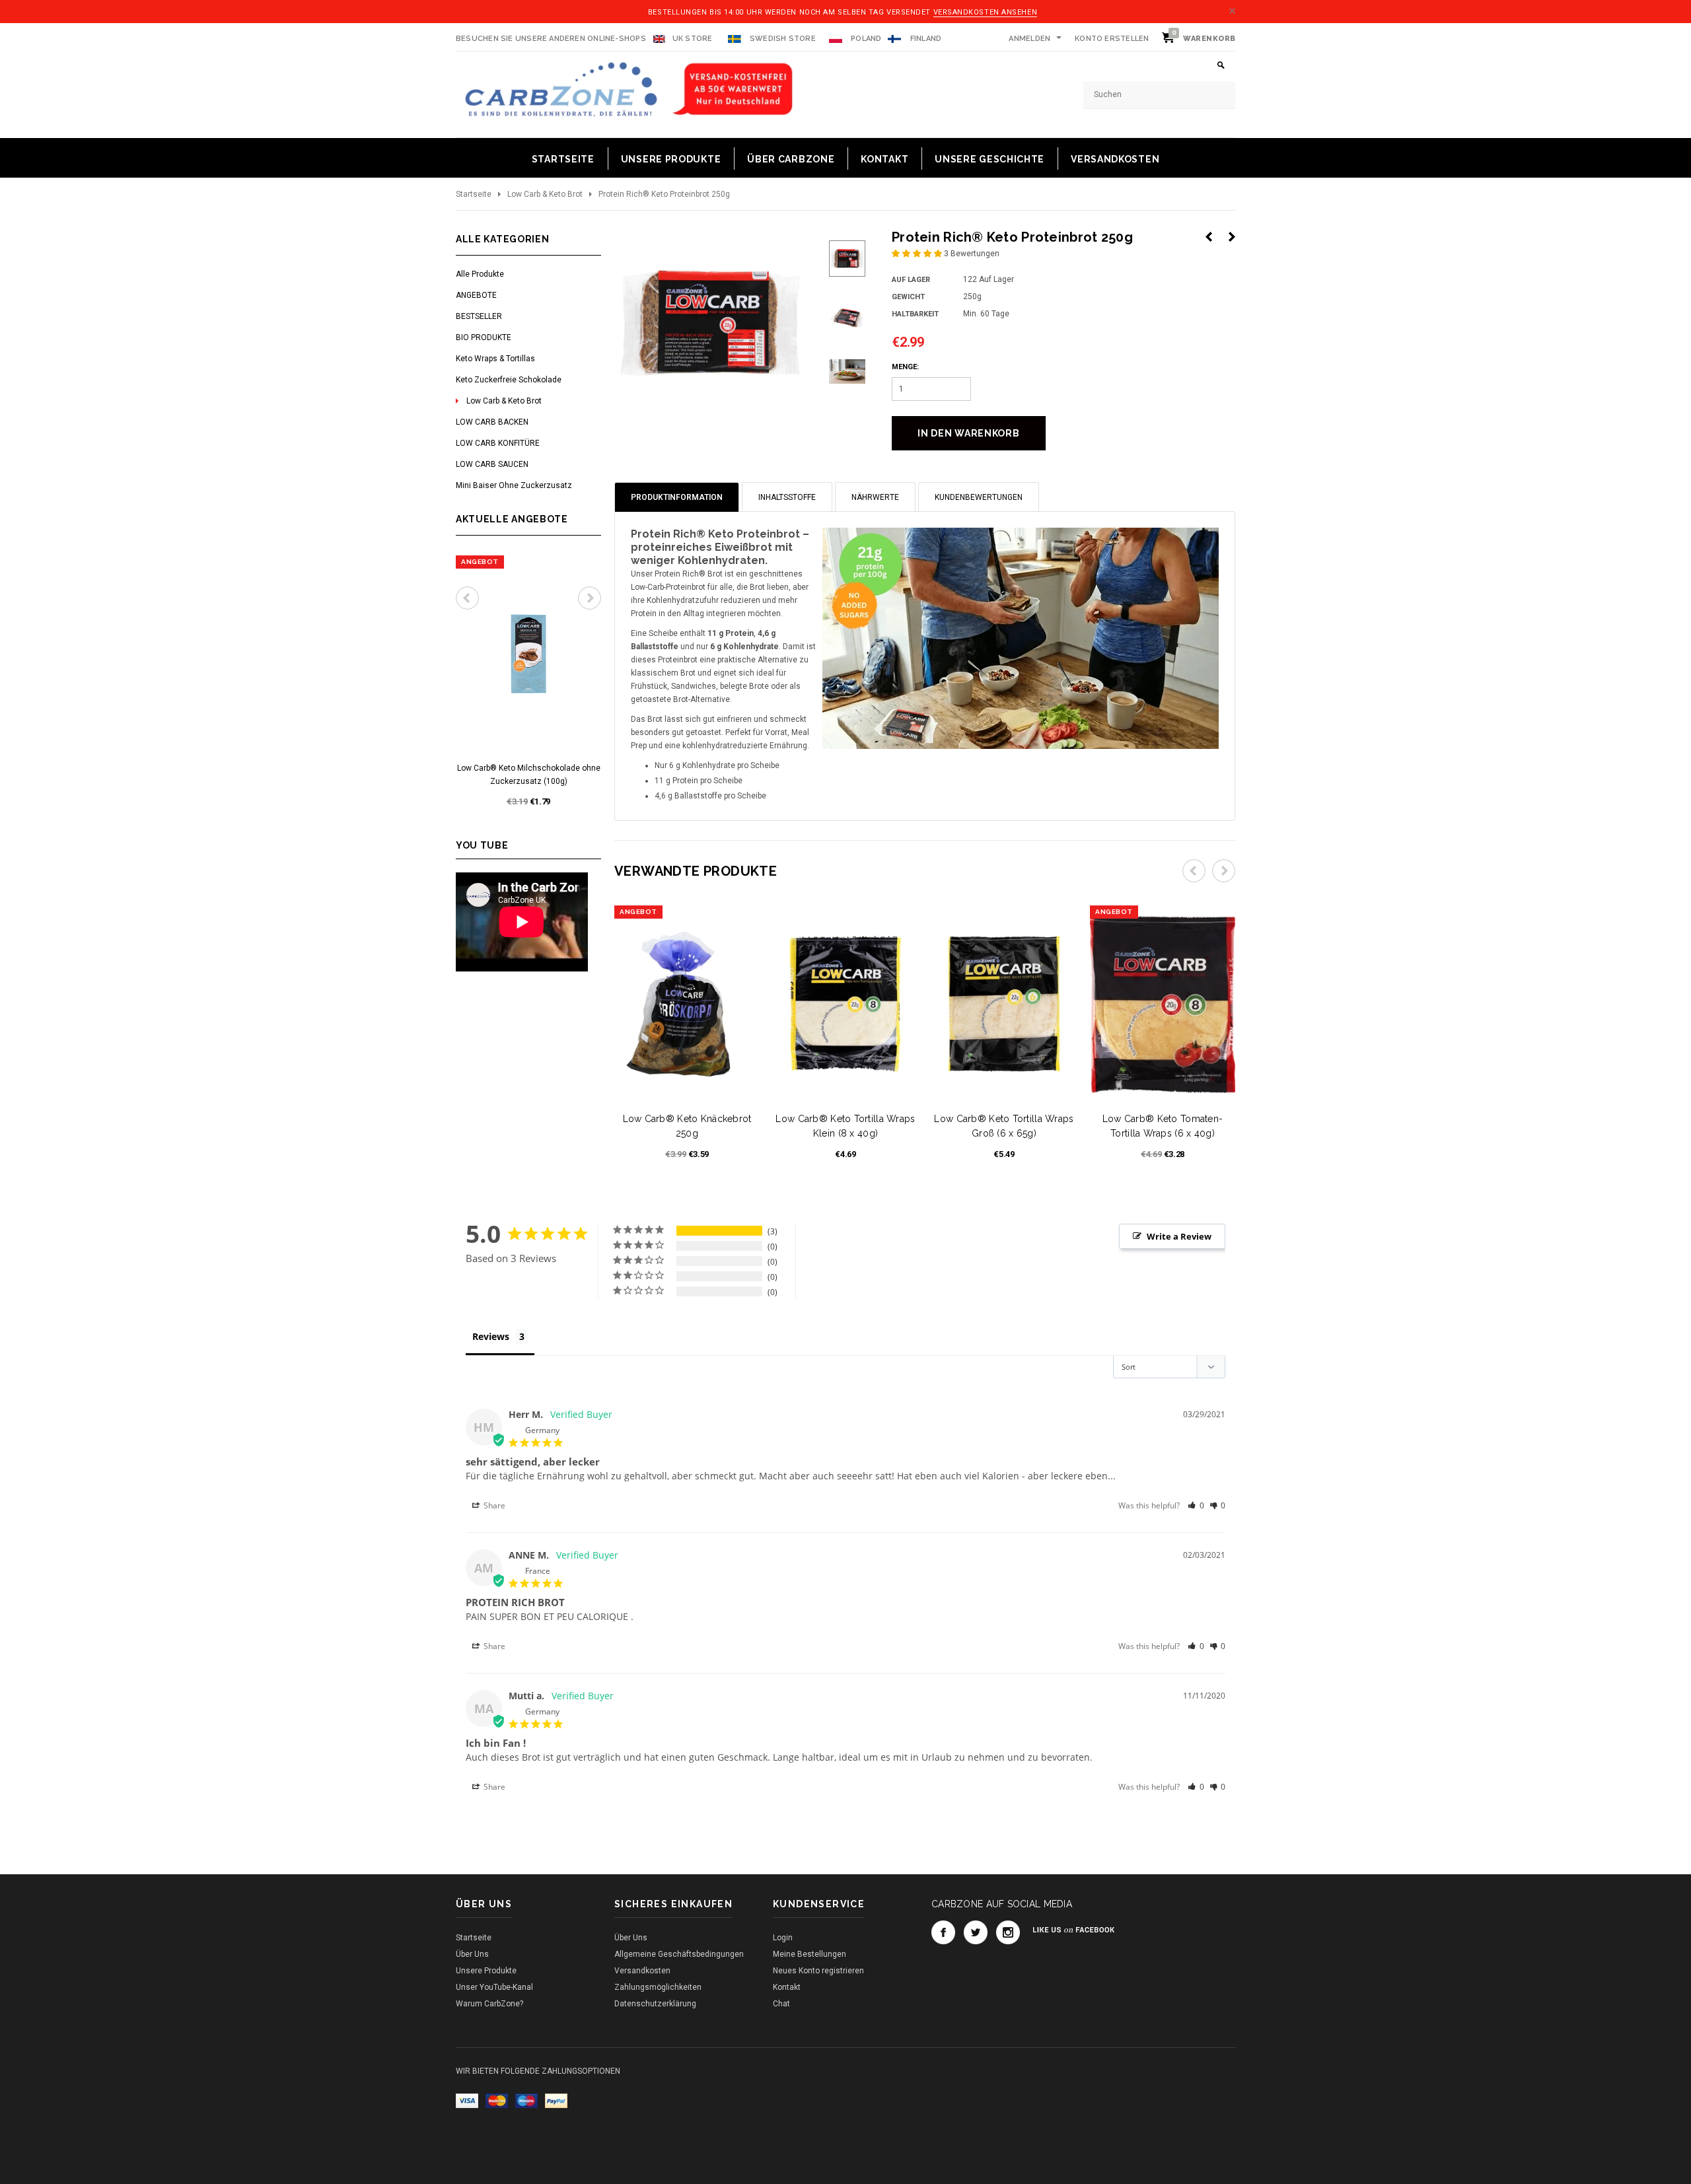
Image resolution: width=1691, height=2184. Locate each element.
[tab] (677, 497)
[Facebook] (943, 1932)
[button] (918, 254)
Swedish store (782, 39)
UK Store (693, 39)
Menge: (905, 367)
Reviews (491, 1336)
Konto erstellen (1112, 39)
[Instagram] (1008, 1932)
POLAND (865, 39)
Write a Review (1179, 1236)
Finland (926, 39)
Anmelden (1029, 39)
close (1232, 11)
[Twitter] (976, 1932)
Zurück (1209, 237)
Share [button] (493, 1505)
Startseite (474, 194)
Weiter (1232, 237)
